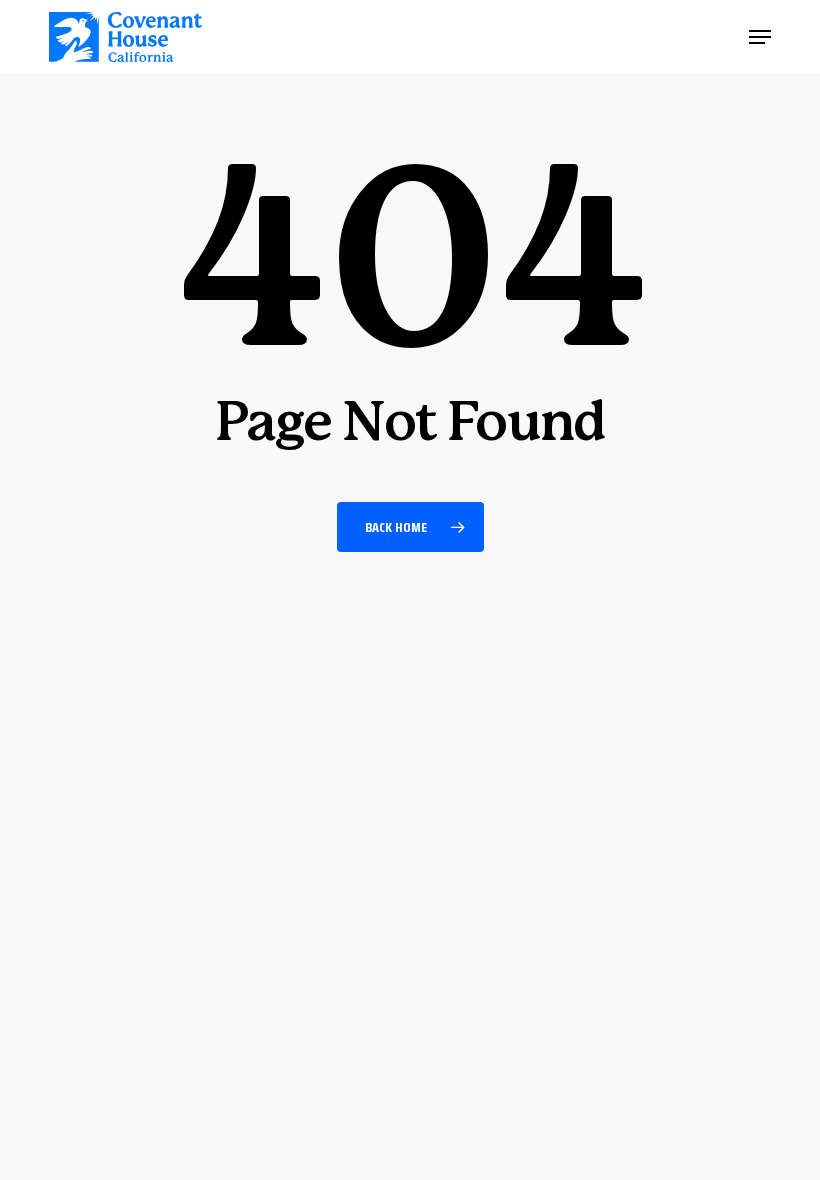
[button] (760, 37)
